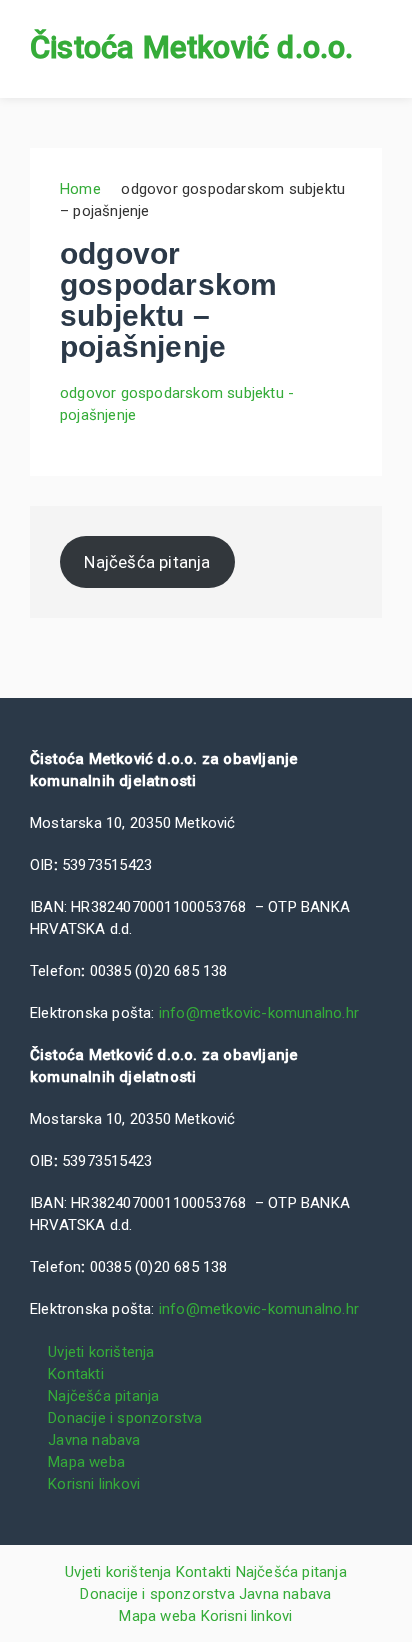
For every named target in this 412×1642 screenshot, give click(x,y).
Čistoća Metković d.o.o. (192, 47)
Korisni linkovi (94, 1484)
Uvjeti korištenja (101, 1352)
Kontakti (76, 1374)
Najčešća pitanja (147, 562)
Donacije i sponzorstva (125, 1418)
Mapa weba (86, 1462)
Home (80, 189)
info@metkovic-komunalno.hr (259, 1013)
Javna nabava (94, 1440)
